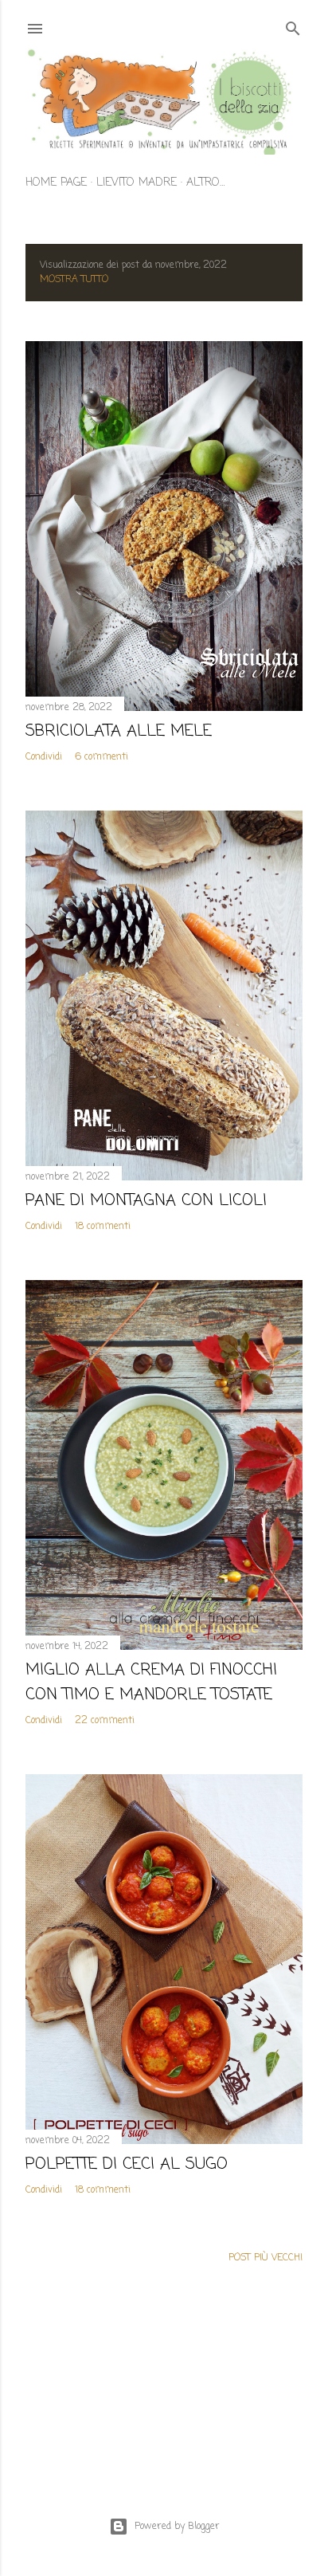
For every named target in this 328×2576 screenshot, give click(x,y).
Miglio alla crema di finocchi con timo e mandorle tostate (151, 1683)
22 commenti (105, 1721)
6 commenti (102, 757)
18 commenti (103, 1227)
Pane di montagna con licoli (146, 1201)
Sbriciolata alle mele (119, 731)
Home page (56, 183)
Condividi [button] (44, 757)
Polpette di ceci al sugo (127, 2164)
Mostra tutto (74, 280)
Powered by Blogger (177, 2527)
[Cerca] (293, 26)
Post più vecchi (266, 2258)
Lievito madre (137, 183)
